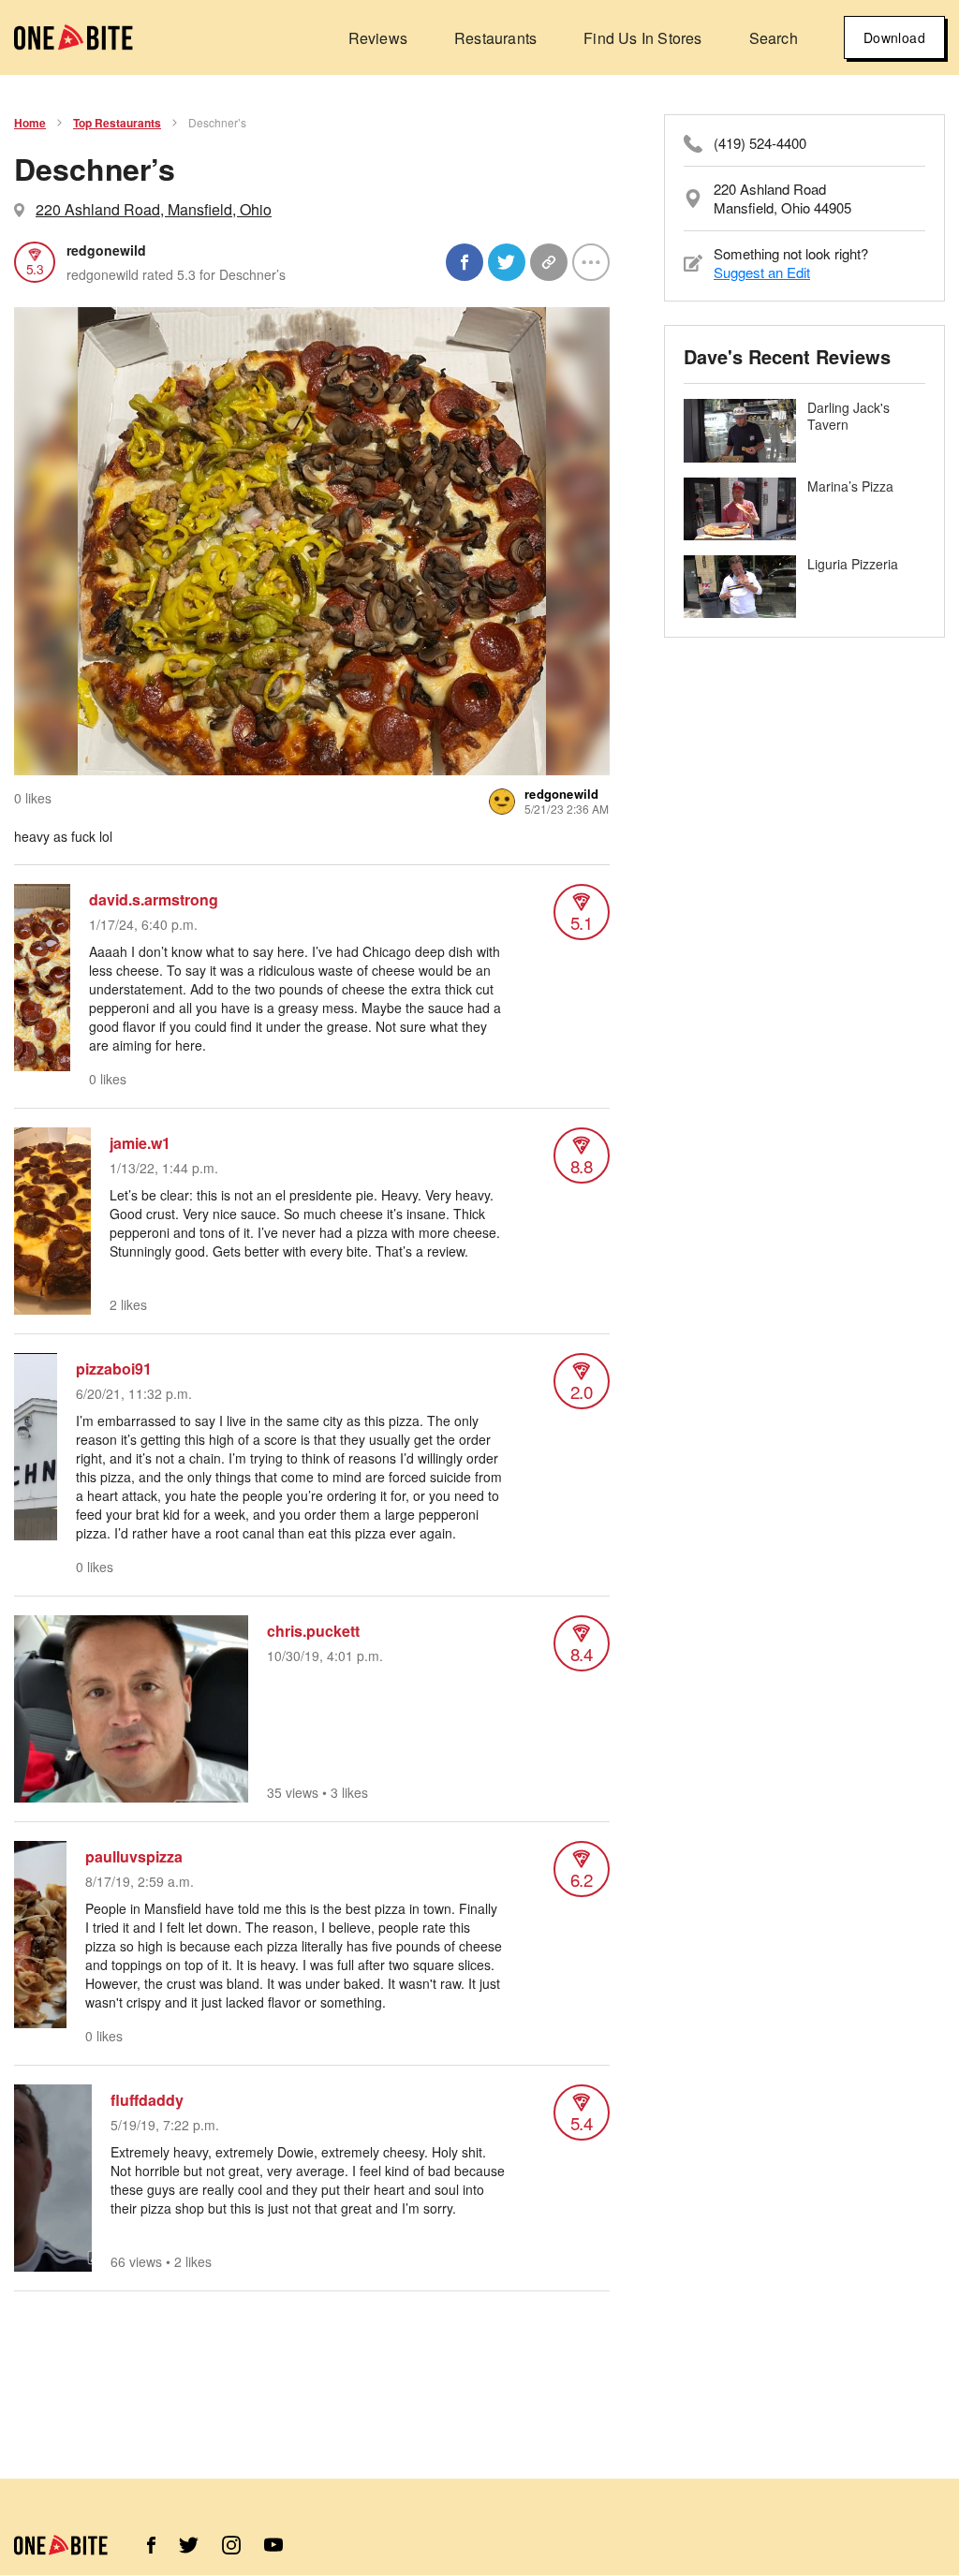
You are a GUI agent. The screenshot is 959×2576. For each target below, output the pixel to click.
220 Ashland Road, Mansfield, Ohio (154, 209)
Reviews (378, 38)
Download (894, 37)
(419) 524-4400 (760, 143)
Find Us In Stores (642, 38)
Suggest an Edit (762, 272)
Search (774, 38)
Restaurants (495, 38)
